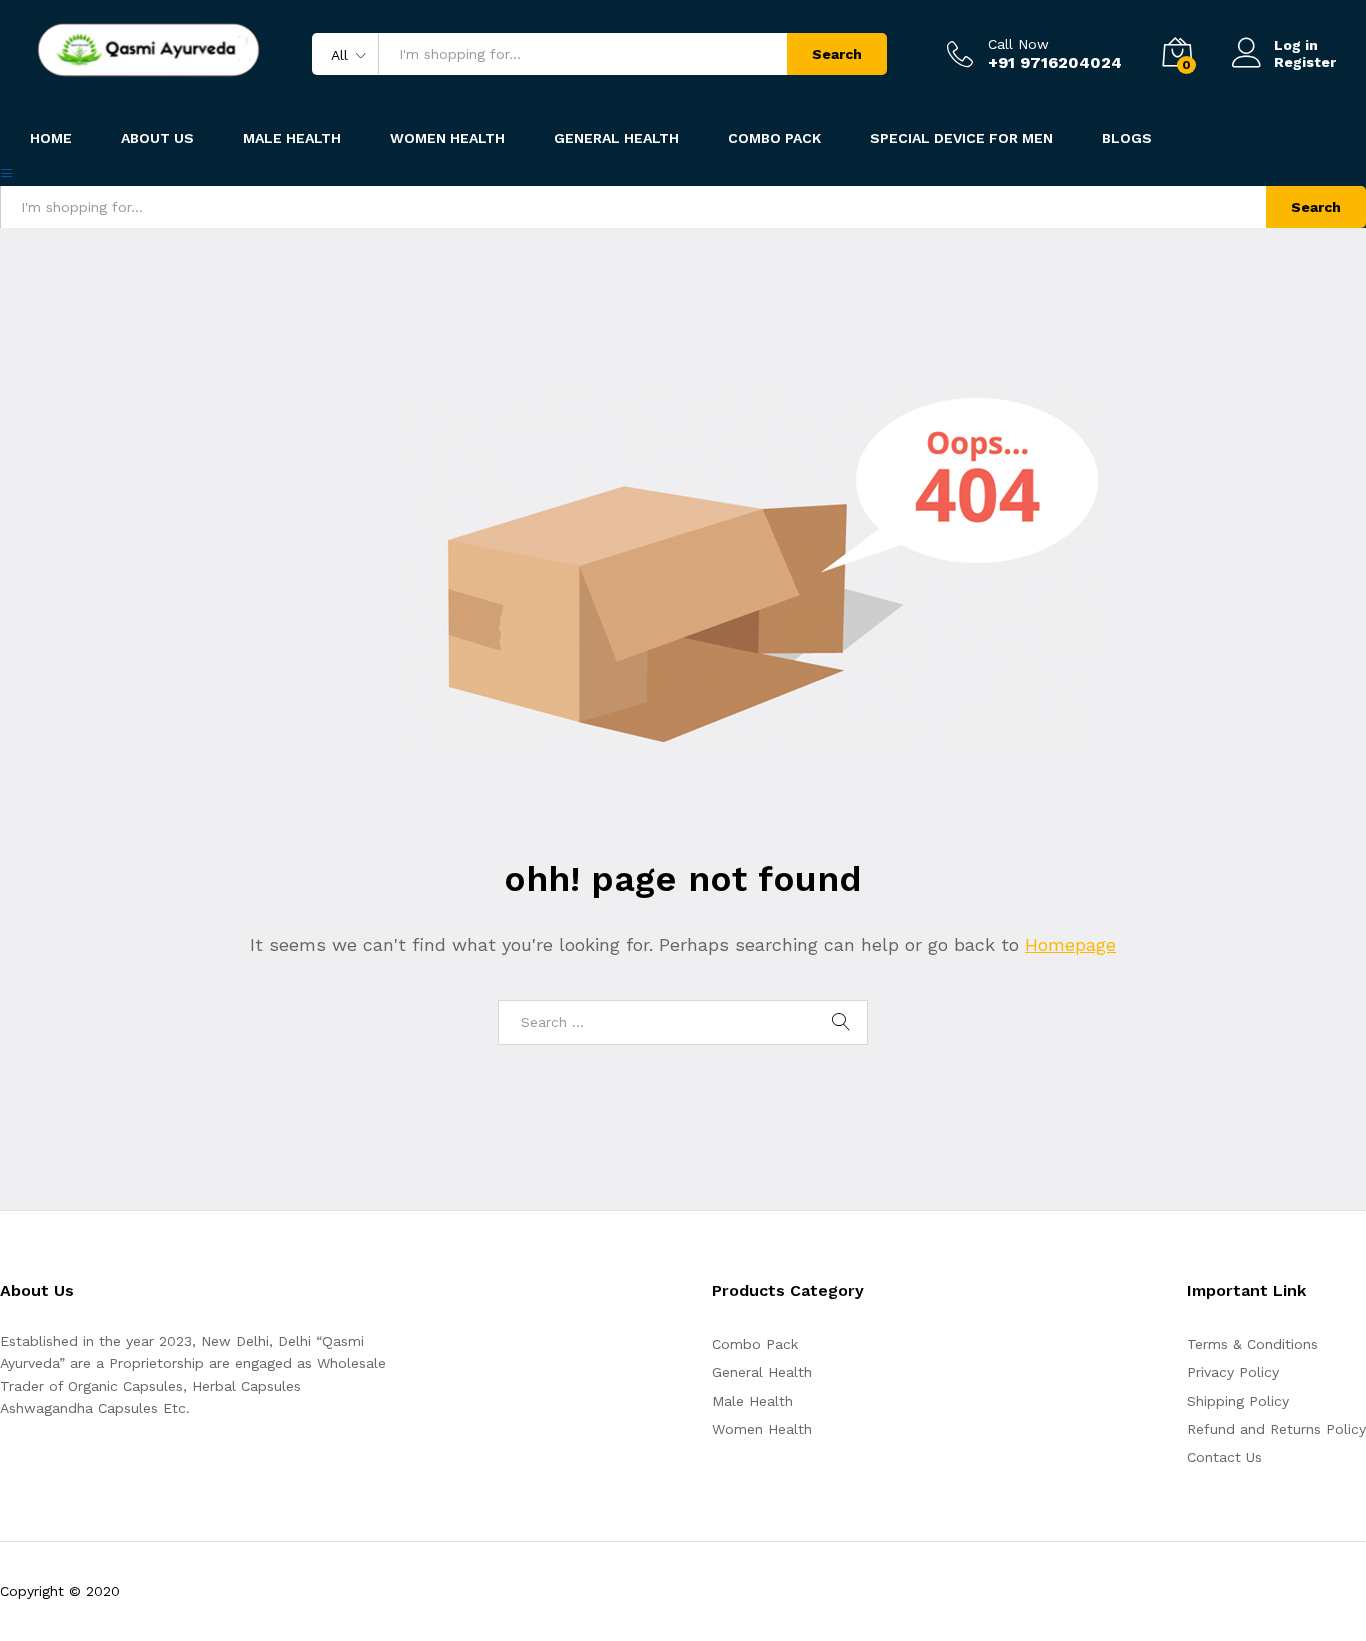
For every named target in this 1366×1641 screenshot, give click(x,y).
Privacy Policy (1233, 1372)
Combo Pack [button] (774, 138)
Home (51, 138)
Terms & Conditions (1252, 1344)
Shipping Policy (1238, 1401)
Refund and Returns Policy (1276, 1429)
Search (837, 54)
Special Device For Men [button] (961, 138)
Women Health (447, 138)
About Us (157, 138)
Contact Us (1224, 1457)
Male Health (752, 1401)
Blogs (1127, 138)
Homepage (1070, 944)
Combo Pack (755, 1344)
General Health (762, 1372)
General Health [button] (616, 138)
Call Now (1018, 44)
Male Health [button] (292, 138)
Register (1305, 62)
